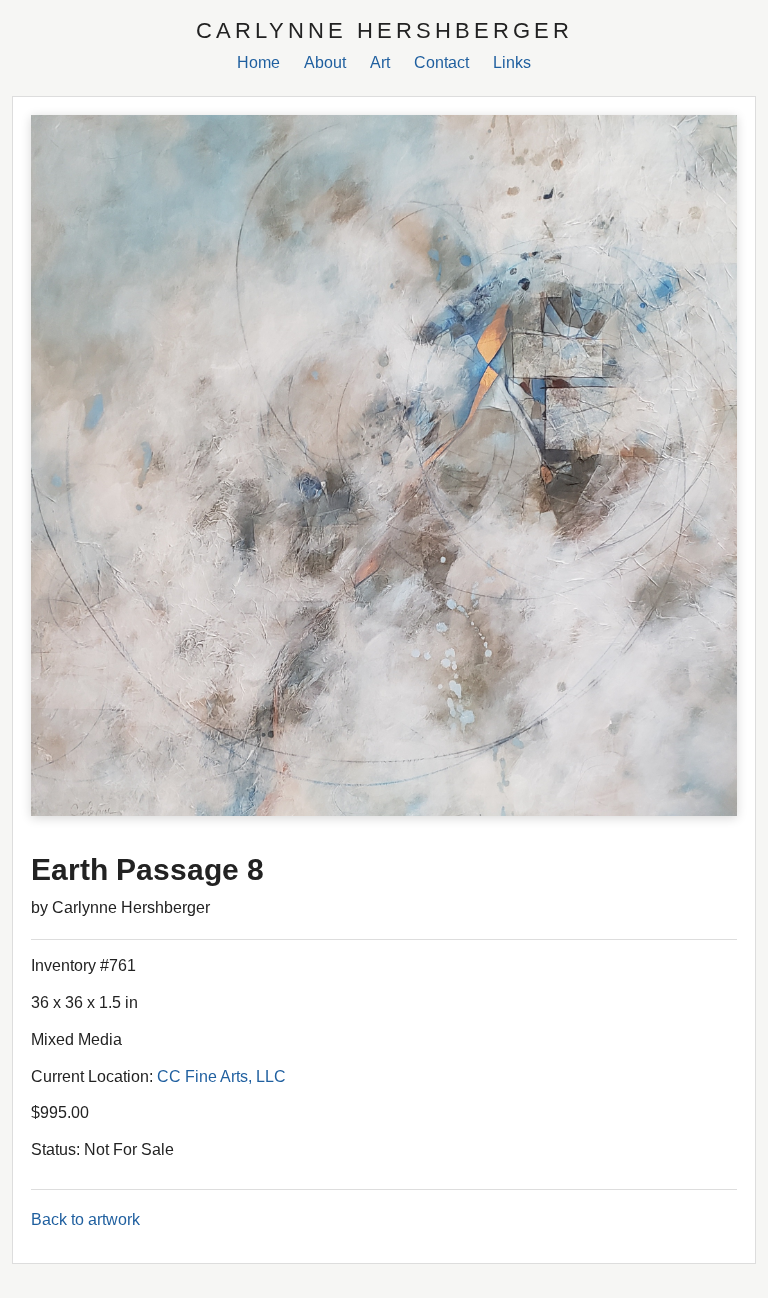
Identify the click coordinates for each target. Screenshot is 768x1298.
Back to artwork (85, 1219)
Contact (441, 62)
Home (258, 62)
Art (380, 62)
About (325, 62)
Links (512, 62)
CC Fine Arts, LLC (221, 1076)
